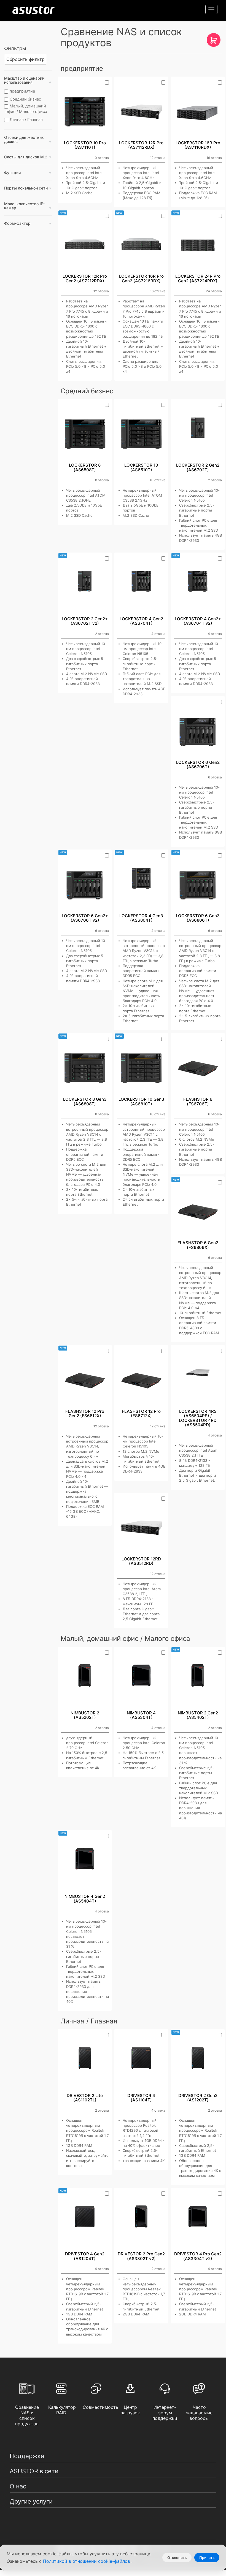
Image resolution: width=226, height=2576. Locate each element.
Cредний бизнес (25, 99)
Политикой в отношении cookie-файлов (87, 2561)
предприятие (22, 91)
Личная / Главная (26, 119)
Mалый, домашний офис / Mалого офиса (26, 109)
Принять (207, 2558)
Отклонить (177, 2558)
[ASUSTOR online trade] (214, 42)
